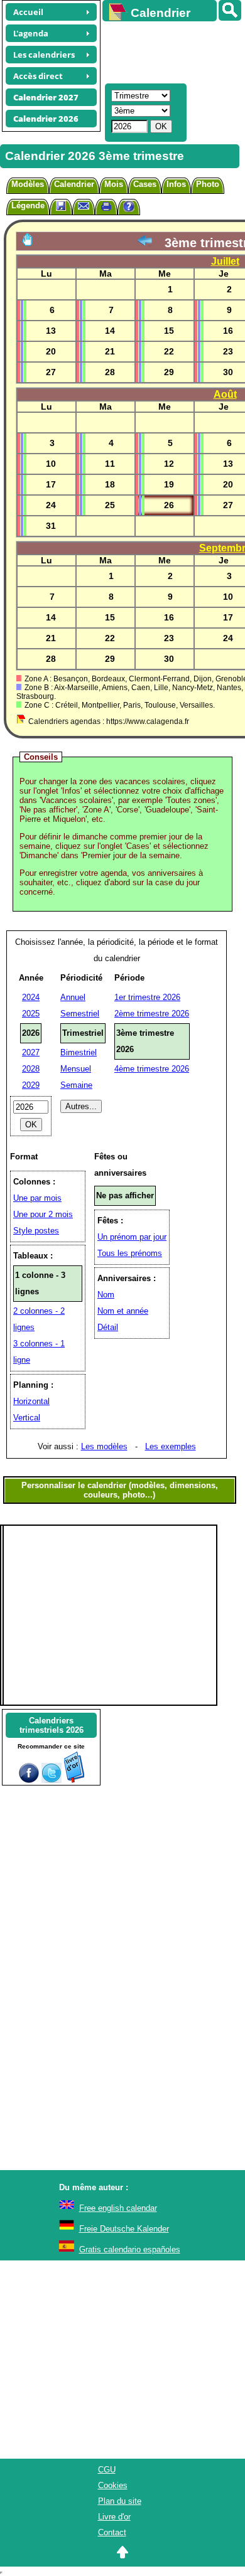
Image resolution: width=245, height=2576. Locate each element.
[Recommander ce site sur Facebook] (29, 1780)
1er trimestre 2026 (147, 997)
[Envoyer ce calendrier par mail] (84, 205)
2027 (31, 1052)
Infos (176, 184)
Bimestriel (79, 1052)
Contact (112, 2532)
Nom (106, 1295)
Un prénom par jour (132, 1237)
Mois (114, 184)
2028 (31, 1069)
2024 (31, 997)
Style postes (36, 1231)
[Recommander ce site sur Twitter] (52, 1780)
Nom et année (123, 1311)
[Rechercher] (230, 10)
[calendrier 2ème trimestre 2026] (144, 243)
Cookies (113, 2485)
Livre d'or (114, 2517)
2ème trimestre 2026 (152, 1014)
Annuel (73, 997)
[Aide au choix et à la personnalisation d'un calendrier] (129, 208)
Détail (108, 1327)
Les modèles (104, 1446)
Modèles (28, 184)
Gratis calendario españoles (130, 2249)
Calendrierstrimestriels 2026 (52, 1725)
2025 (31, 1014)
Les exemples (171, 1446)
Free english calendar (118, 2208)
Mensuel (76, 1069)
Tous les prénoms (130, 1253)
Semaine (76, 1085)
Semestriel (80, 1014)
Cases (145, 184)
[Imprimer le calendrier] (106, 208)
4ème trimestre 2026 (152, 1069)
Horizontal (31, 1401)
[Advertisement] (168, 51)
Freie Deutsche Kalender (124, 2229)
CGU (107, 2470)
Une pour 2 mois (43, 1214)
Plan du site (120, 2501)
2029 (31, 1085)
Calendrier (74, 184)
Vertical (27, 1418)
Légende (28, 205)
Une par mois (37, 1198)
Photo (208, 184)
